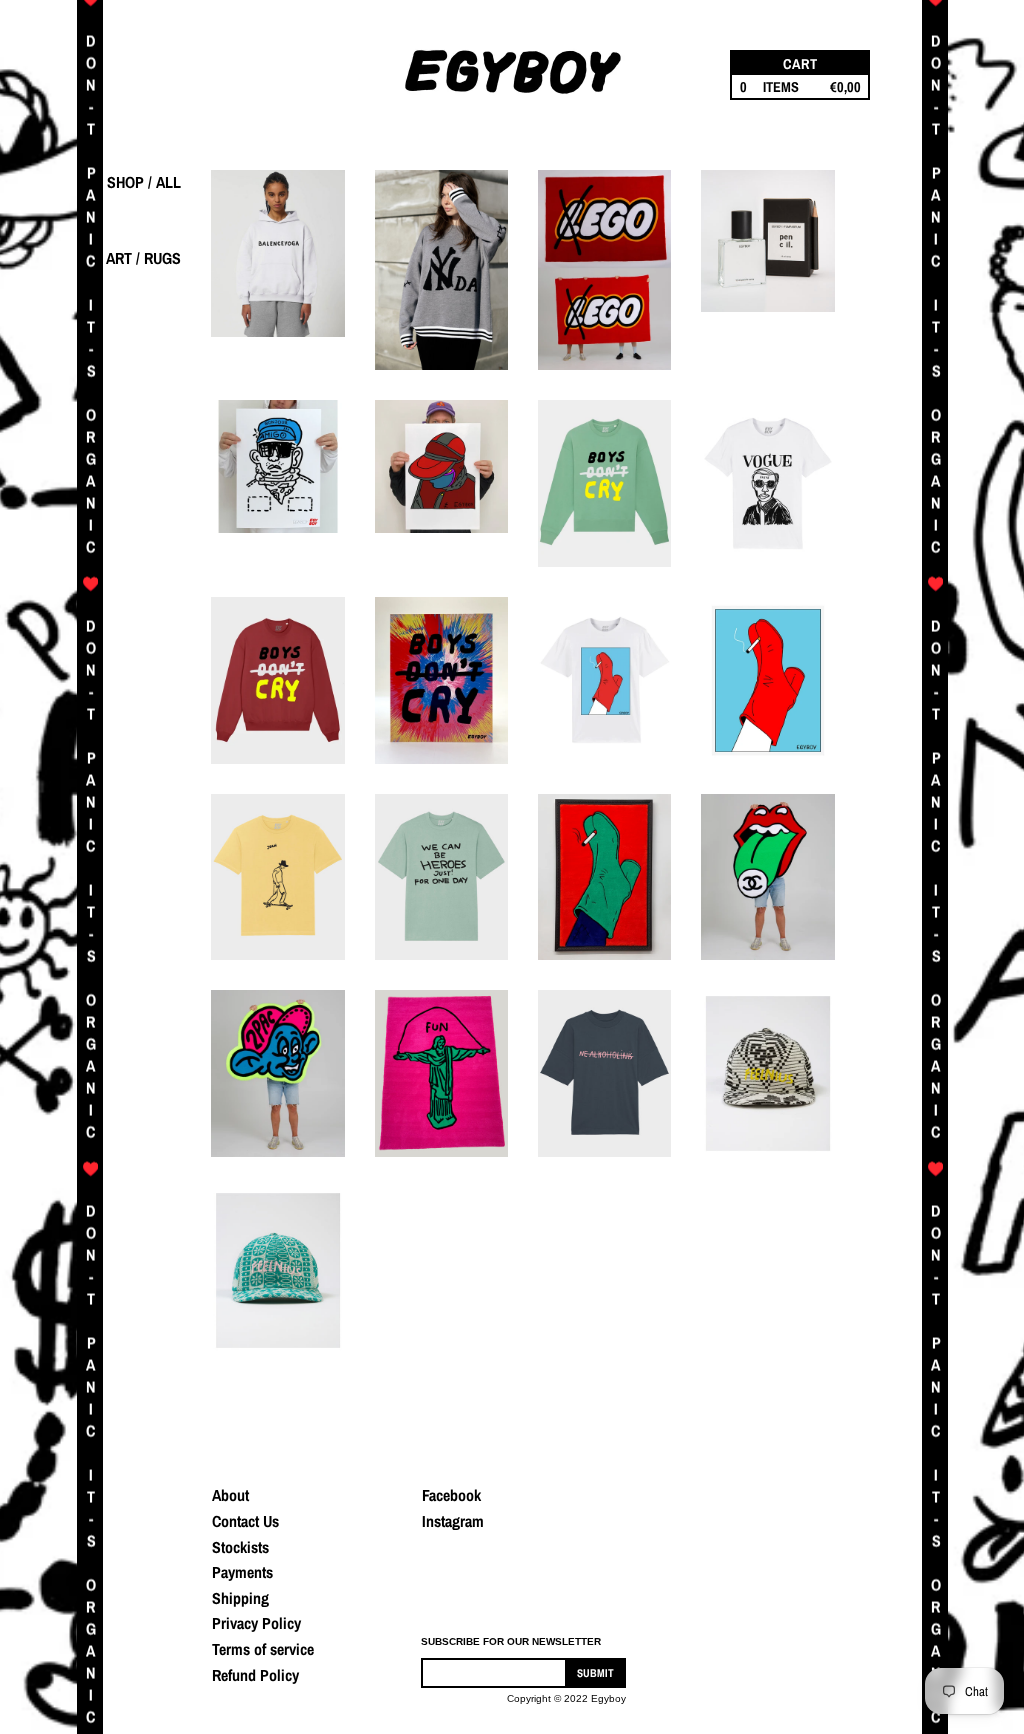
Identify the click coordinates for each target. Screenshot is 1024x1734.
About (230, 1495)
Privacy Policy (256, 1623)
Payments (242, 1572)
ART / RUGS (143, 258)
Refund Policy (255, 1675)
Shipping (240, 1598)
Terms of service (263, 1649)
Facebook (451, 1495)
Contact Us (245, 1521)
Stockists (240, 1547)
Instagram (453, 1521)
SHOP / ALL (144, 182)
